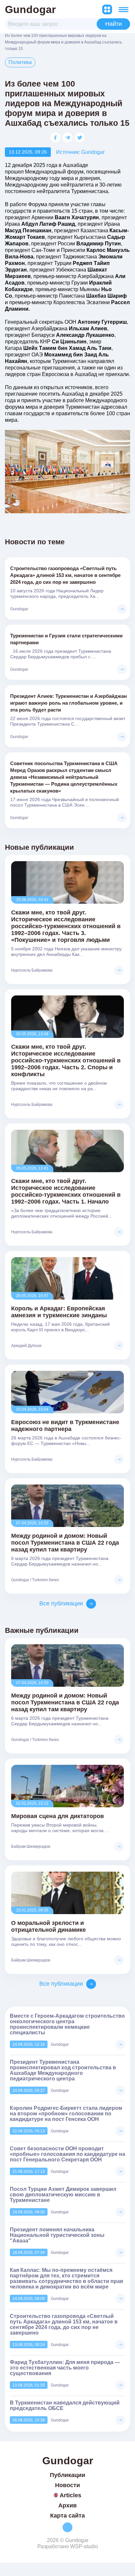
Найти (114, 24)
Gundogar (30, 9)
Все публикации (61, 1603)
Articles (70, 2495)
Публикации (67, 2475)
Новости (67, 2485)
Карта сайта (67, 2516)
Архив (67, 2505)
